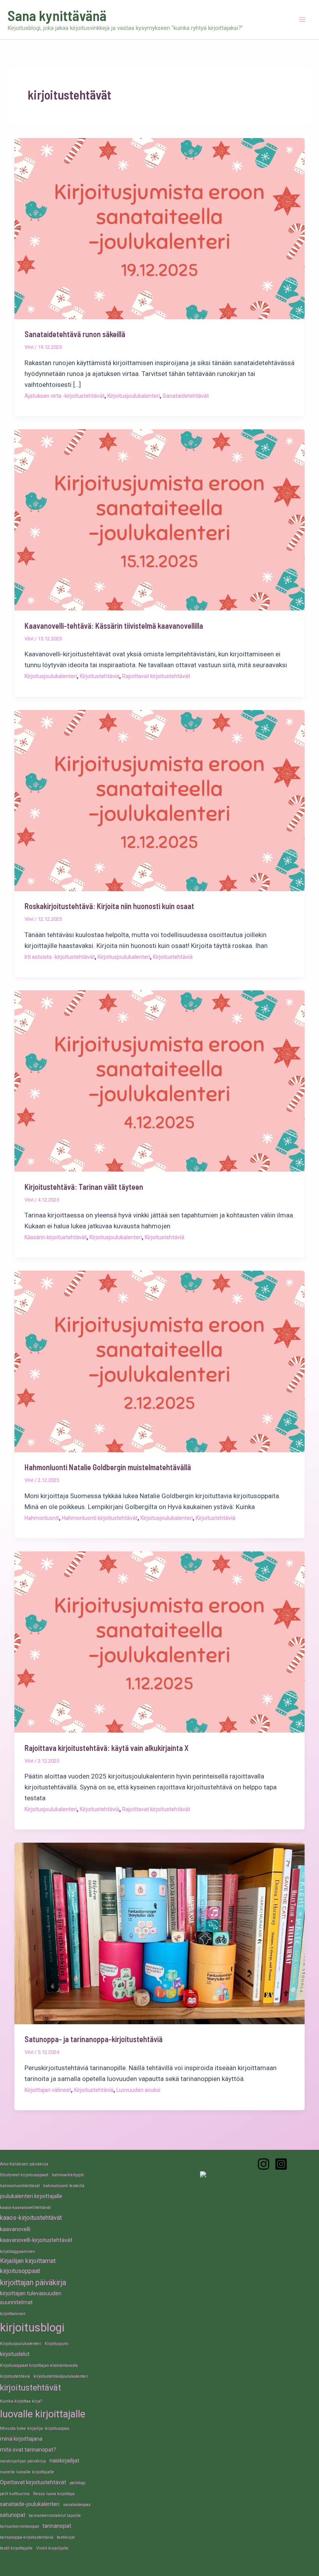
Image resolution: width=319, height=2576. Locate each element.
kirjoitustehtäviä (15, 2376)
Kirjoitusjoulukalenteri (134, 396)
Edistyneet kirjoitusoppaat (24, 2175)
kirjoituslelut (15, 2354)
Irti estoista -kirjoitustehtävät (60, 957)
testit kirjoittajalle (16, 2548)
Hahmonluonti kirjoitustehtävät (100, 1518)
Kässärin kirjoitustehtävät (56, 1237)
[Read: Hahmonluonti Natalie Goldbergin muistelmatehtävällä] (159, 1361)
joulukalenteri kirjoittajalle (31, 2196)
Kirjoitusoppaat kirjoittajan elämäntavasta (39, 2365)
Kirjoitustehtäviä (100, 676)
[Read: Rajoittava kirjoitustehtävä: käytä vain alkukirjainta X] (159, 1641)
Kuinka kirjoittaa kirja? (21, 2401)
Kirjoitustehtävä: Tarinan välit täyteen (84, 1187)
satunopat (13, 2515)
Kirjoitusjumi (57, 2344)
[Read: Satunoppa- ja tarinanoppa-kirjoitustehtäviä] (159, 1933)
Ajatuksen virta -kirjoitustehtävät (65, 396)
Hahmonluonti (42, 1518)
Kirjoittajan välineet (48, 2090)
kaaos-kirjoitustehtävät (31, 2218)
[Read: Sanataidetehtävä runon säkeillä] (159, 228)
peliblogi (78, 2483)
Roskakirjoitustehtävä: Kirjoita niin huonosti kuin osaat (109, 906)
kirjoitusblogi (32, 2328)
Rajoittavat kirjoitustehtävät (156, 676)
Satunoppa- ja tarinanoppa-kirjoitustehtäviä (94, 2039)
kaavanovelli (15, 2229)
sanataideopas (77, 2505)
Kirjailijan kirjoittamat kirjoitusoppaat (28, 2266)
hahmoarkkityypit (68, 2175)
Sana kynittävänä (57, 15)
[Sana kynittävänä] (264, 2164)
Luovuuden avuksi (138, 2090)
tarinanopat (57, 2526)
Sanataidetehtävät (186, 396)
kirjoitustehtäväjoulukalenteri (61, 2376)
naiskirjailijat (64, 2461)
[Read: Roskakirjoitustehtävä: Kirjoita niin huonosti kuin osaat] (159, 800)
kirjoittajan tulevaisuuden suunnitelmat (31, 2298)
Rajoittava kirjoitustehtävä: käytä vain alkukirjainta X (107, 1748)
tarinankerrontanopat (19, 2526)
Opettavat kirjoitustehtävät (33, 2482)
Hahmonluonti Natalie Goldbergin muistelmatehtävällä (108, 1467)
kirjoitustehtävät (31, 2388)
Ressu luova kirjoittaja (54, 2494)
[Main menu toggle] (303, 20)
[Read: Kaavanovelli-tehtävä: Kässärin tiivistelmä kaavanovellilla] (159, 519)
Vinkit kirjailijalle (52, 2548)
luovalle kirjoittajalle (43, 2414)
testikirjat (66, 2537)
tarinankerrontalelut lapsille (55, 2516)
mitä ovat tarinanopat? (28, 2450)
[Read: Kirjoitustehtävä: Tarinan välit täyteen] (159, 1081)
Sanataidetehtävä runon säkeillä (75, 334)
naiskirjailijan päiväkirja (23, 2461)
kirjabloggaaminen (18, 2252)
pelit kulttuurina (15, 2494)
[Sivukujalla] (281, 2164)
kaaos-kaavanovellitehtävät (25, 2208)
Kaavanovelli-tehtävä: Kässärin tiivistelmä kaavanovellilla (114, 626)
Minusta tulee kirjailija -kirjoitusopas (35, 2428)
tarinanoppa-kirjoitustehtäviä (27, 2537)
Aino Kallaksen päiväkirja (24, 2164)
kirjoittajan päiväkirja (33, 2283)
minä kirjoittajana (21, 2439)
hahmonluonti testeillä (64, 2186)
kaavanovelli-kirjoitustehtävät (36, 2240)
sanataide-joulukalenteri (30, 2504)
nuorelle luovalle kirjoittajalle (27, 2472)
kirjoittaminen (13, 2314)
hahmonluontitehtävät (20, 2186)
